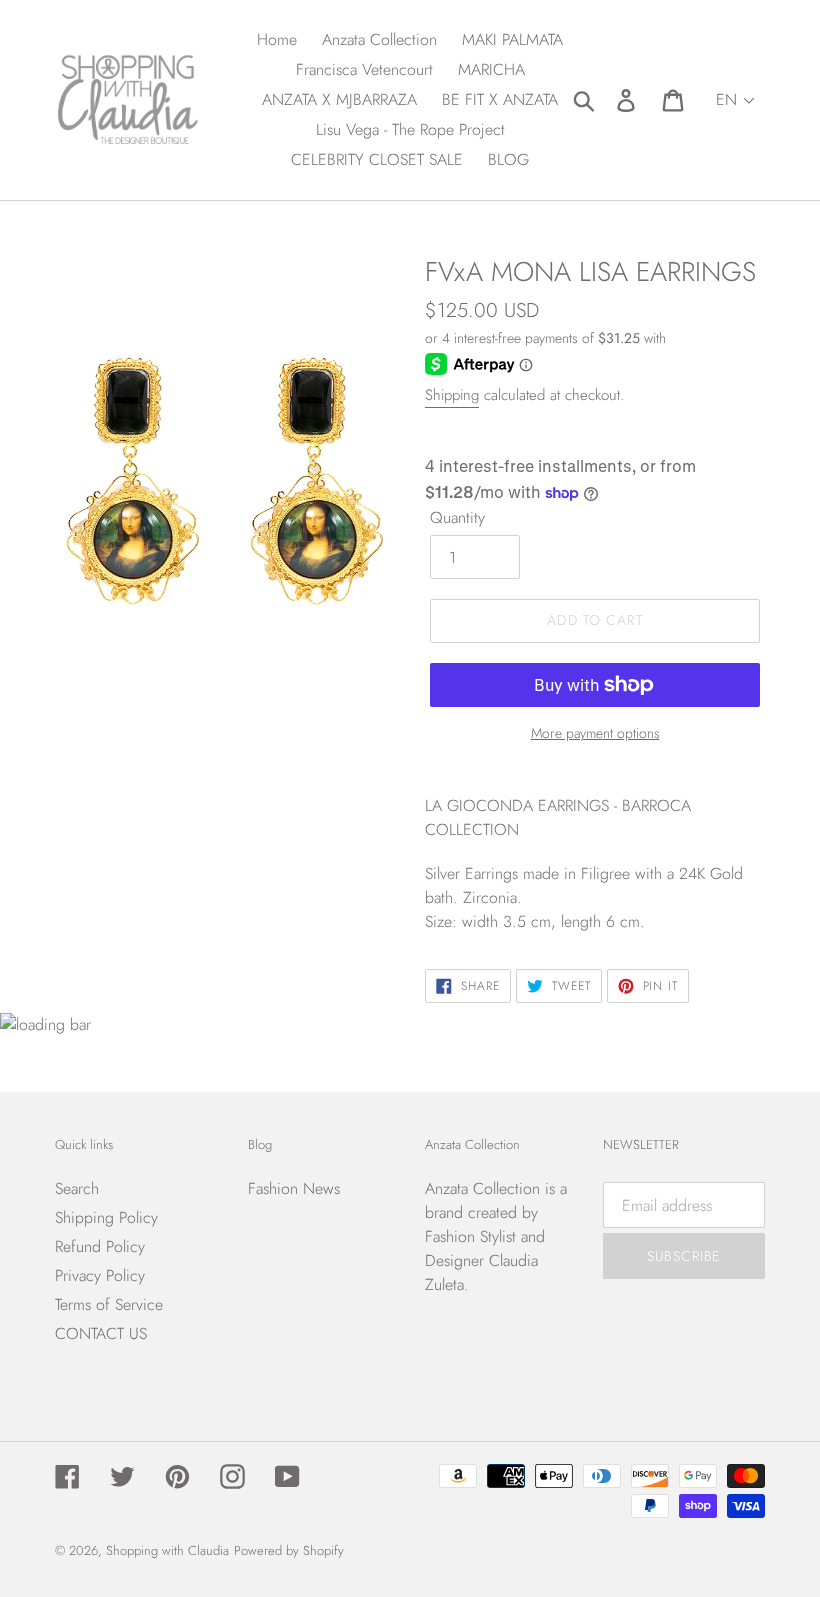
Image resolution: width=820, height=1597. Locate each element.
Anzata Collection (482, 1188)
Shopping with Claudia (167, 1550)
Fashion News (294, 1188)
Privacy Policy (100, 1275)
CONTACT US (101, 1333)
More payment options (595, 733)
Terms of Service (109, 1304)
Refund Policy (100, 1246)
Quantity (457, 517)
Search (77, 1188)
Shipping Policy (106, 1217)
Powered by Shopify (289, 1550)
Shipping (452, 395)
